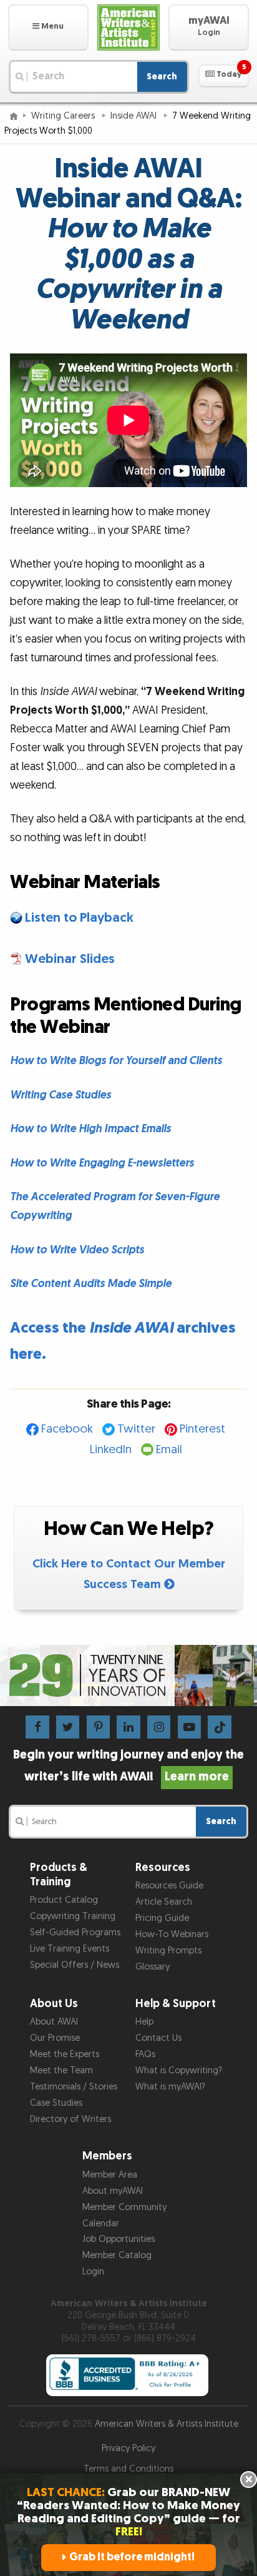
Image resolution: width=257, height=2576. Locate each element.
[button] (48, 27)
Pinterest (202, 1429)
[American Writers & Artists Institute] (129, 27)
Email (169, 1450)
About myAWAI (113, 2191)
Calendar (101, 2223)
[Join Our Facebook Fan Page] (37, 1726)
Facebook (67, 1429)
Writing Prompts (168, 1951)
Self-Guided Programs (75, 1932)
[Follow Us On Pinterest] (98, 1726)
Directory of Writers (70, 2119)
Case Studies (56, 2103)
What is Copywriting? (179, 2070)
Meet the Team (61, 2070)
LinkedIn (111, 1450)
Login (93, 2272)
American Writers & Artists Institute (167, 2424)
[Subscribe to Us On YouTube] (189, 1726)
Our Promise (55, 2038)
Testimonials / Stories (74, 2087)
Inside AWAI (135, 116)
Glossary (153, 1967)
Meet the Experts (65, 2054)
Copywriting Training (73, 1916)
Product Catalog (64, 1900)
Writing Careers (64, 116)
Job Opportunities (119, 2239)
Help (144, 2022)
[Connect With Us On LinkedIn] (128, 1726)
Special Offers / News (75, 1965)
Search (162, 76)
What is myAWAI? (170, 2087)
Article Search (164, 1902)
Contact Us (158, 2038)
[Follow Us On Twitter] (68, 1726)
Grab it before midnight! (132, 2557)
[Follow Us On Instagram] (159, 1726)
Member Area (110, 2175)
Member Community (124, 2207)
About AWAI (54, 2022)
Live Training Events (70, 1949)
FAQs (145, 2054)
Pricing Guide (162, 1918)
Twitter (136, 1429)
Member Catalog (117, 2255)
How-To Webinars (172, 1934)
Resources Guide (169, 1886)
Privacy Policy (128, 2448)
